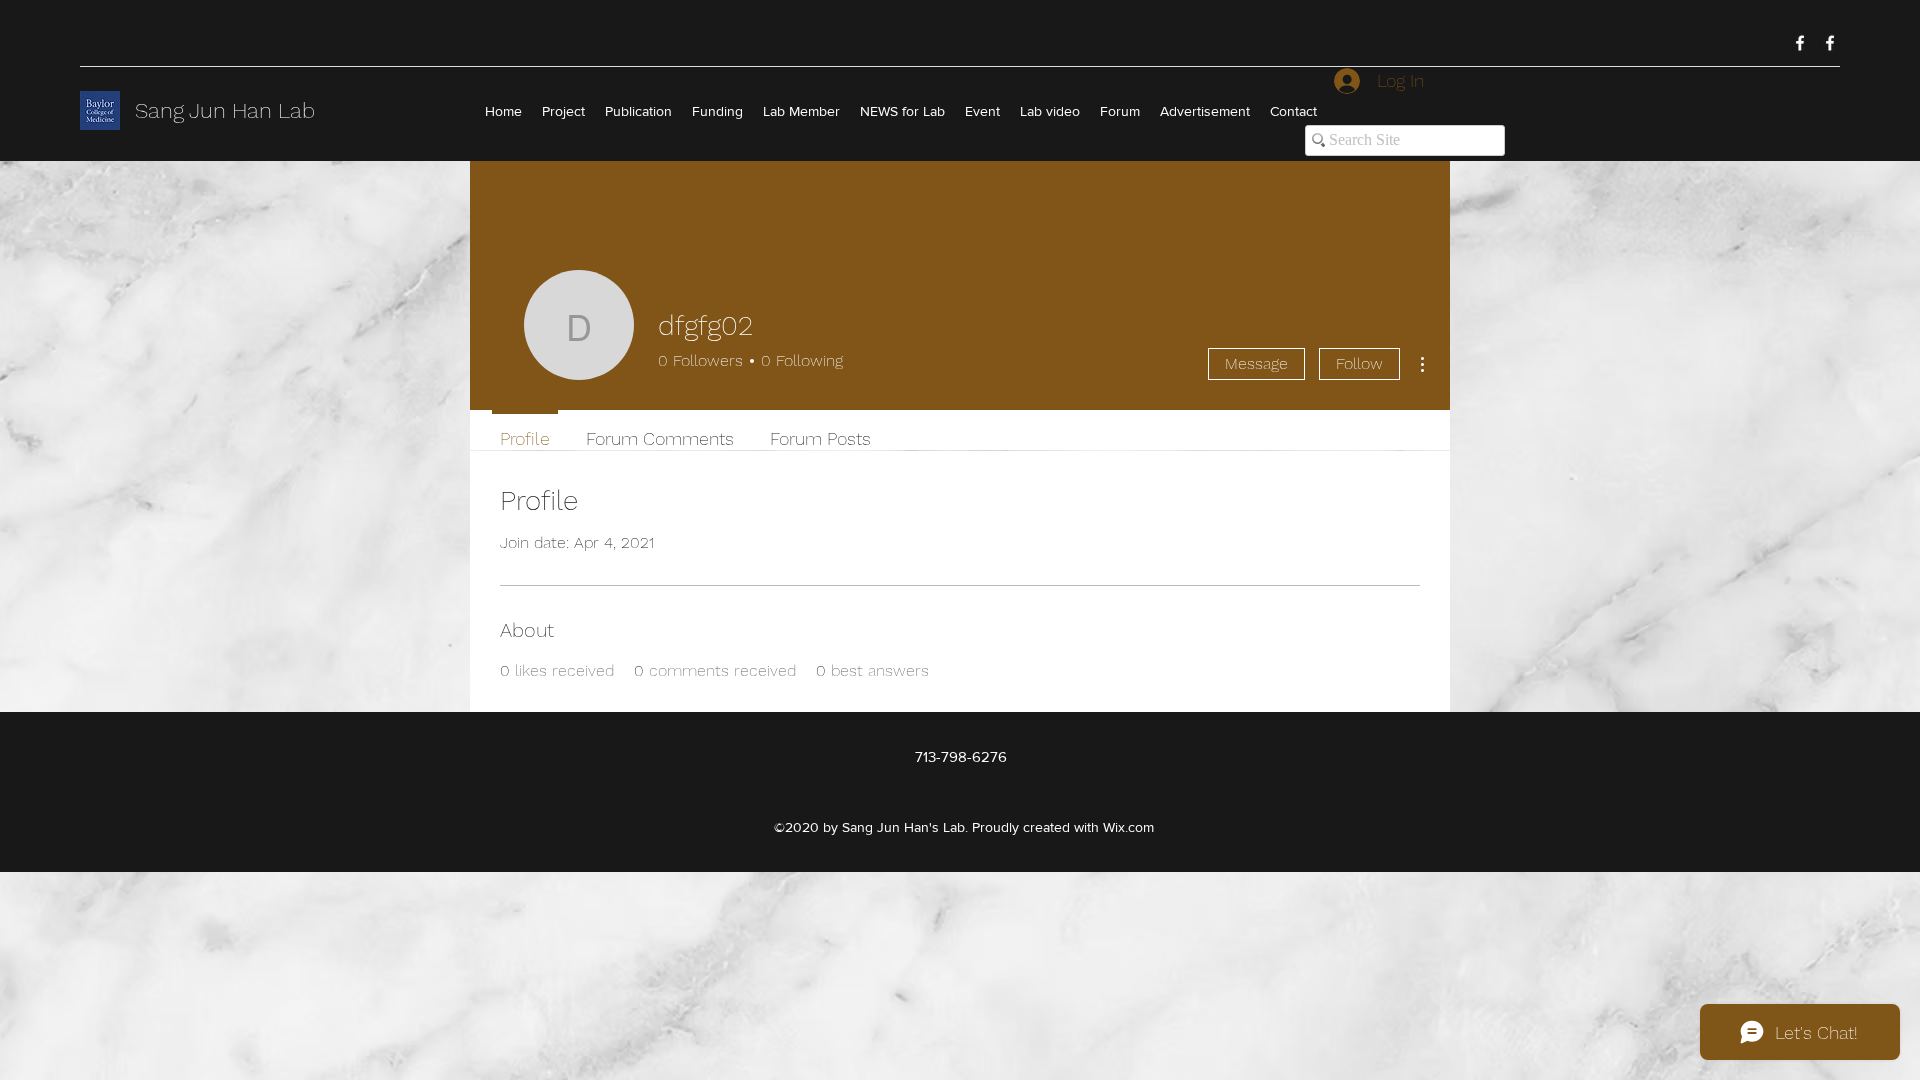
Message (1256, 363)
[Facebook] (1800, 43)
